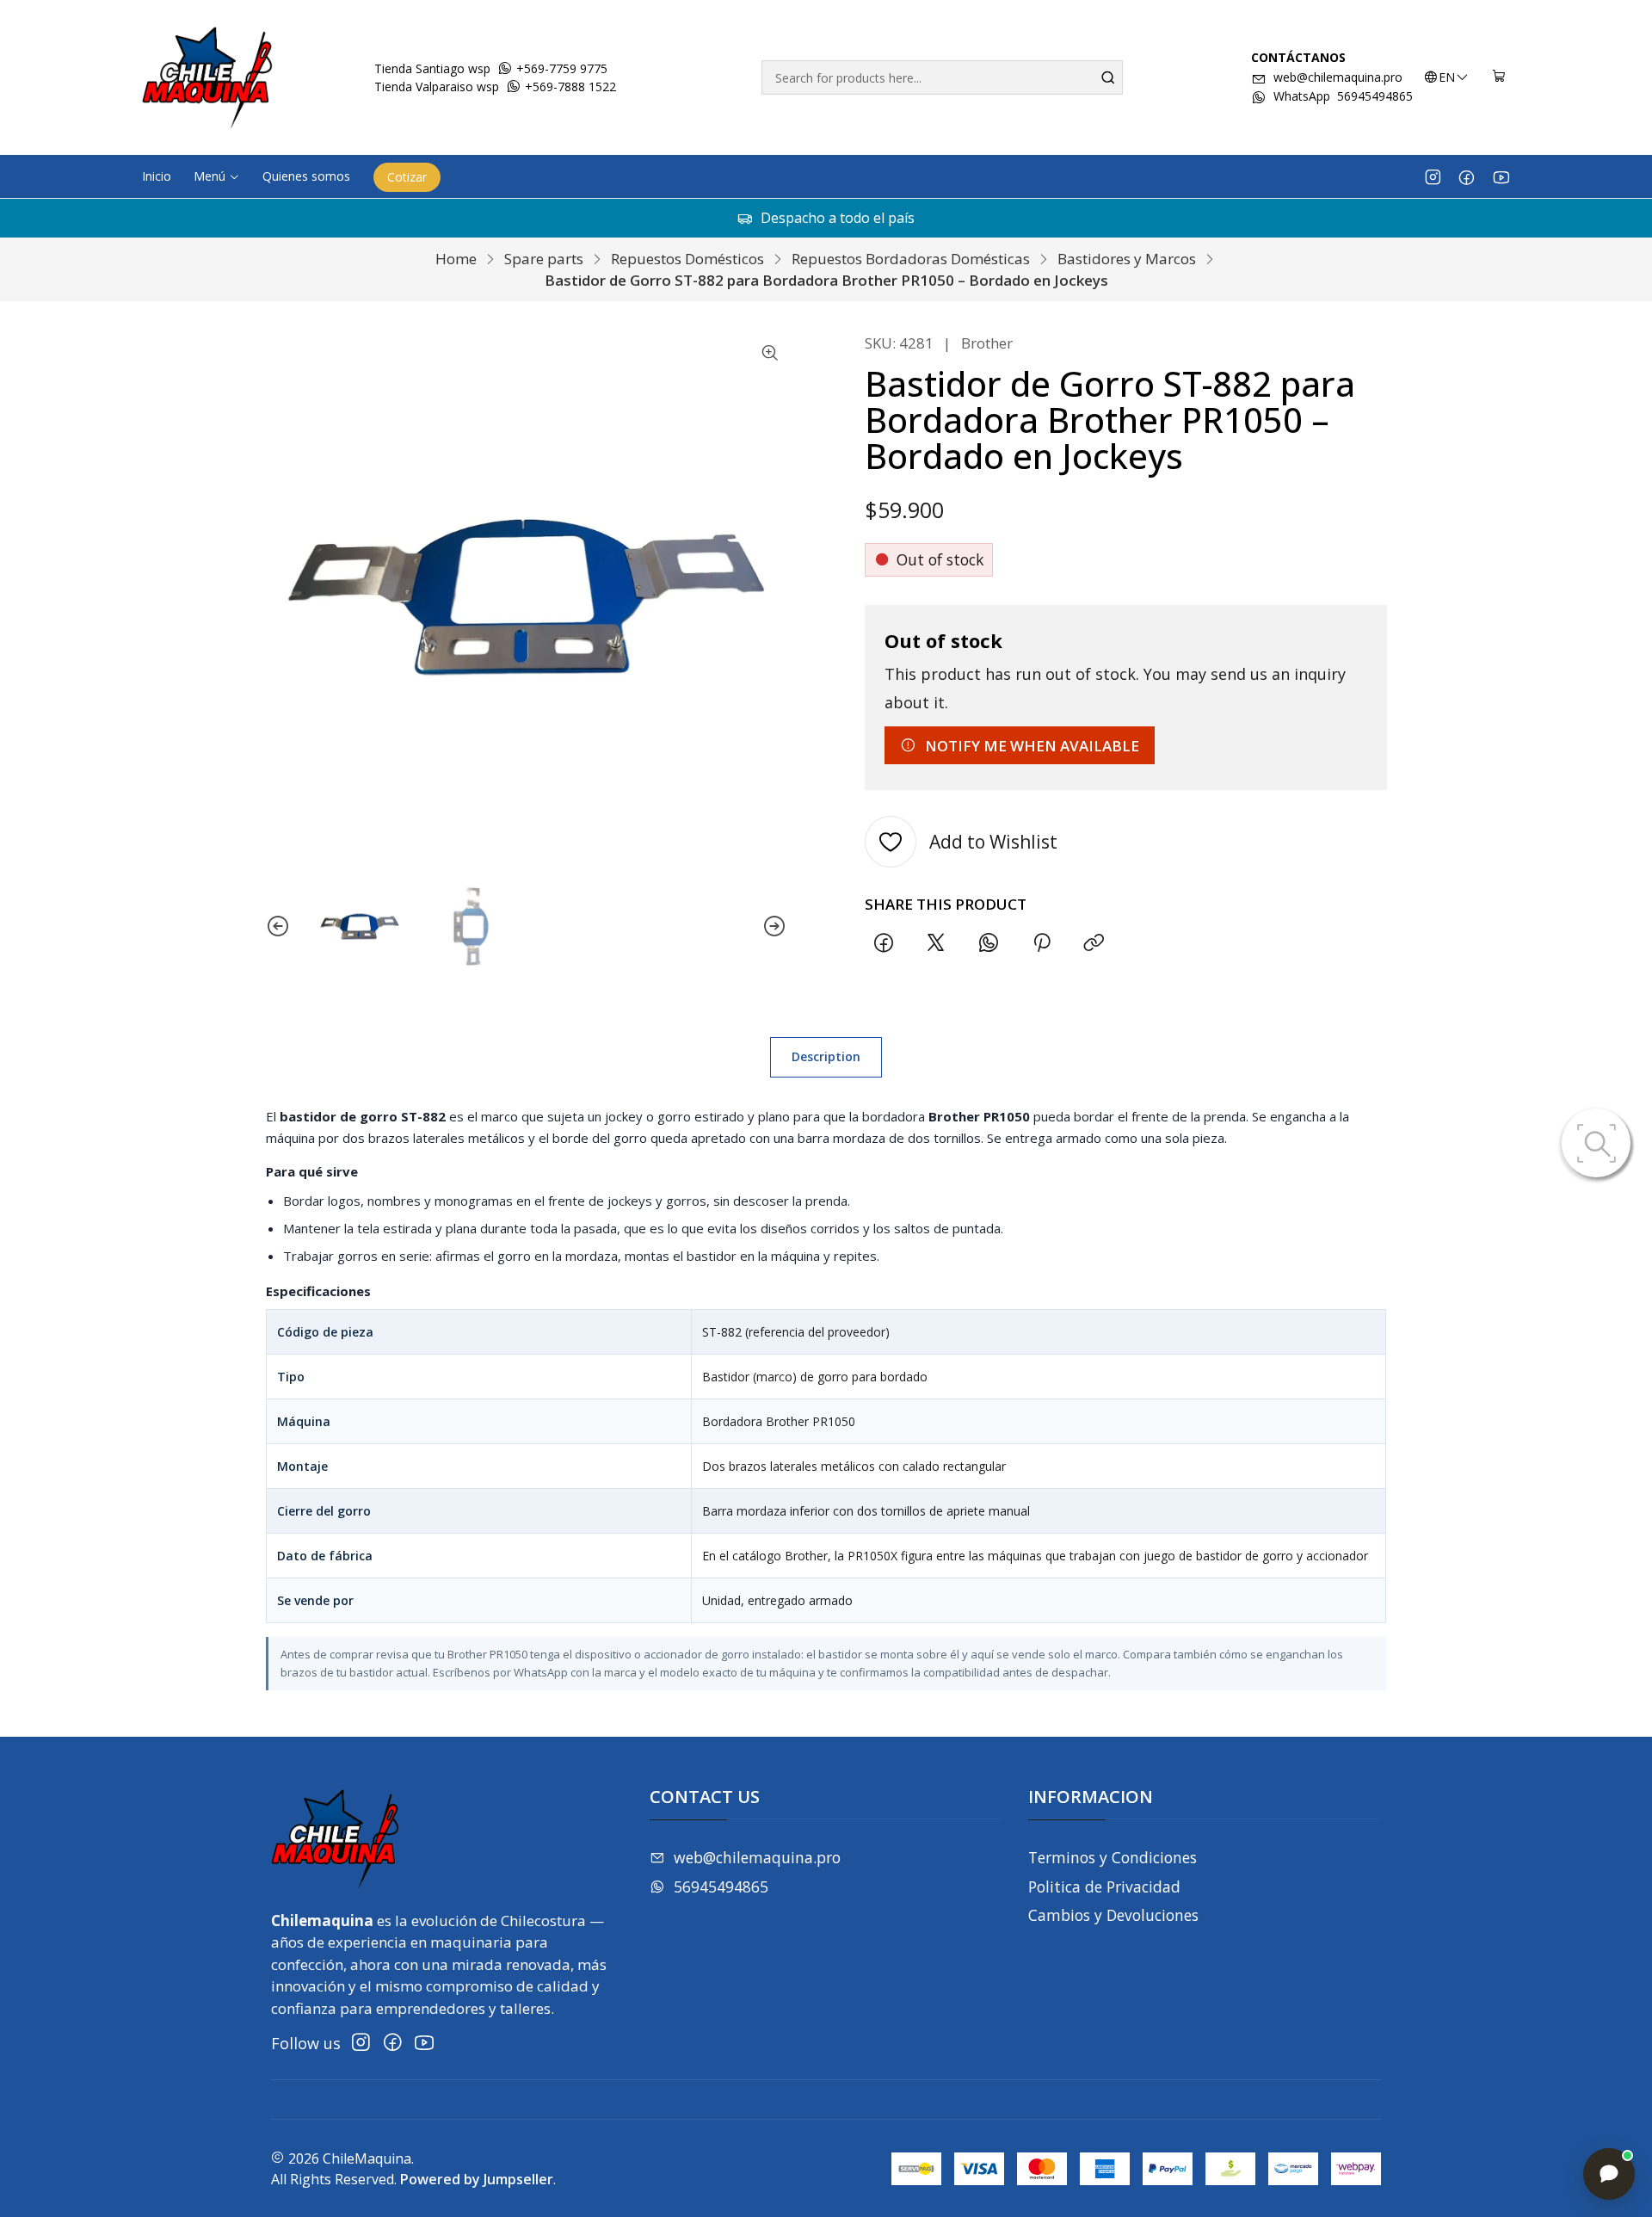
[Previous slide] (278, 926)
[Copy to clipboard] (1094, 943)
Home (456, 259)
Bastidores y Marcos (1127, 259)
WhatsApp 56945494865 (1343, 96)
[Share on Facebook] (883, 943)
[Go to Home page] (207, 77)
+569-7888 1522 (569, 86)
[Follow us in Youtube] (1501, 176)
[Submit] (1108, 77)
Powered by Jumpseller (477, 2179)
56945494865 (721, 1887)
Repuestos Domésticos (687, 259)
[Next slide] (774, 926)
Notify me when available (1032, 746)
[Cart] (1499, 77)
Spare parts (544, 259)
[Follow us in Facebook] (1467, 176)
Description (826, 1056)
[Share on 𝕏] (936, 943)
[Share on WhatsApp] (989, 943)
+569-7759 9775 (560, 68)
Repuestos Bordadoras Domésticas (911, 259)
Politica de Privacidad (1104, 1887)
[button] (217, 176)
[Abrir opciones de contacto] (1609, 2174)
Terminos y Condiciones (1113, 1857)
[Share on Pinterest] (1041, 943)
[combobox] (942, 77)
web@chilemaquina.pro (1338, 77)
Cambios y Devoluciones (1113, 1915)
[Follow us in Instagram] (1433, 176)
